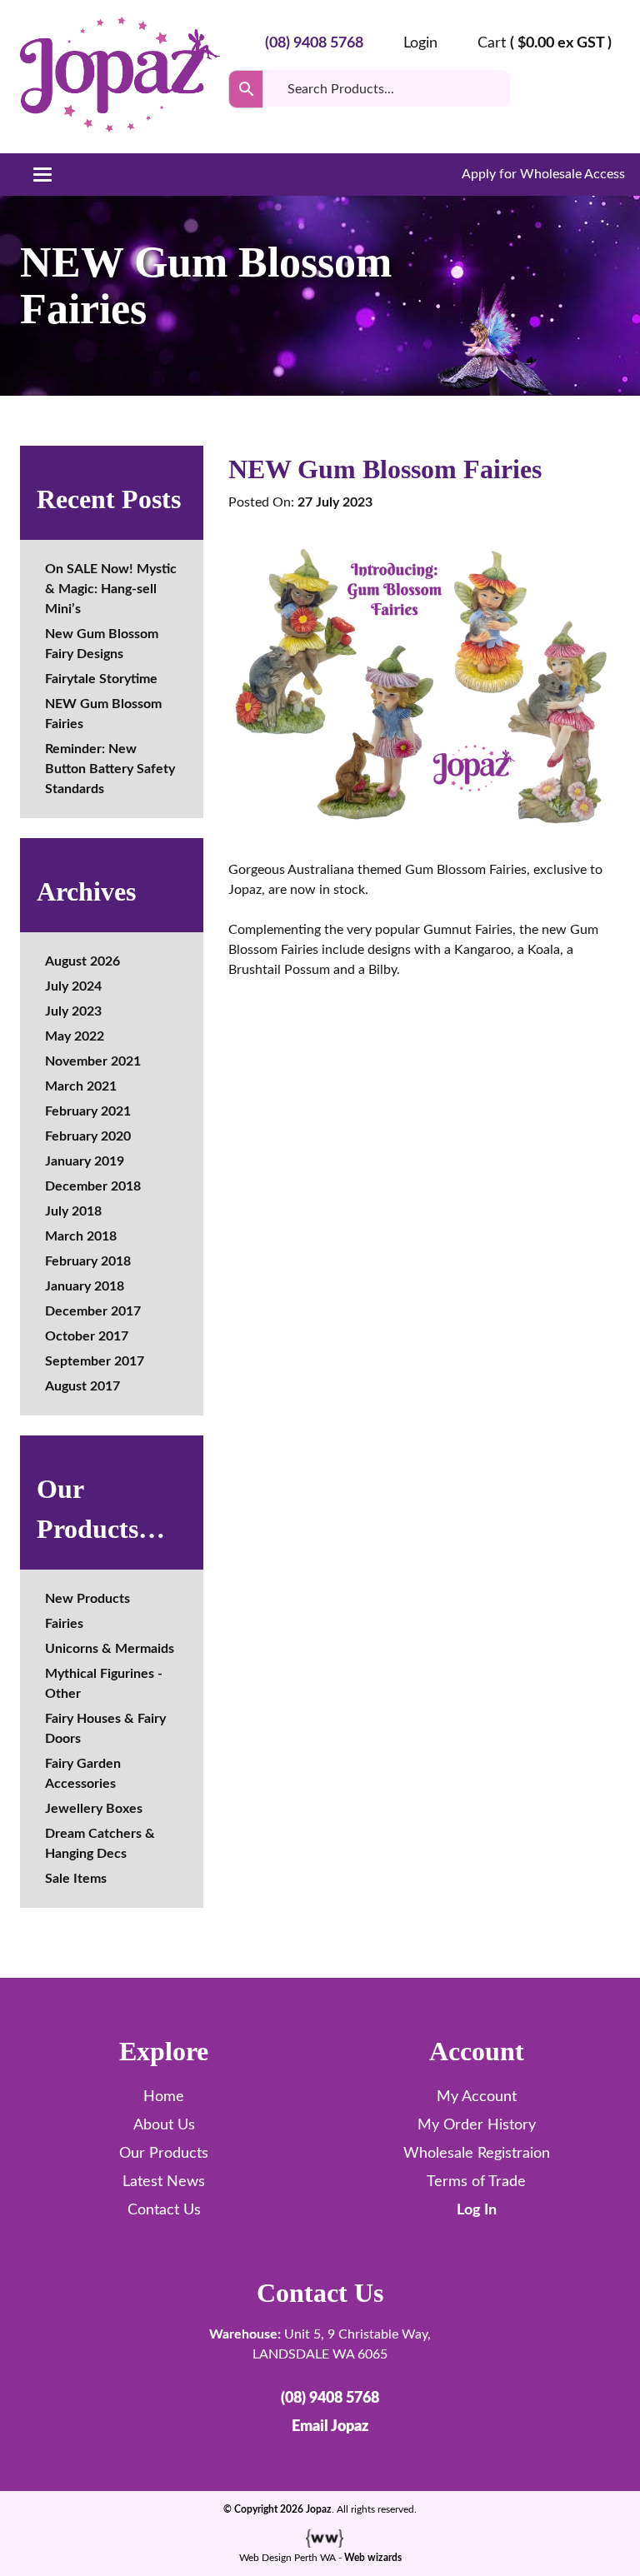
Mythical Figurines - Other (104, 1684)
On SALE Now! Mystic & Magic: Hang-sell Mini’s (111, 589)
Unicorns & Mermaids (110, 1649)
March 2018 (81, 1236)
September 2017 (95, 1361)
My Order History (477, 2125)
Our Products (164, 2154)
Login (420, 43)
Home (164, 2097)
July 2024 (73, 986)
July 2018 (73, 1211)
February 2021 (88, 1111)
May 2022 (75, 1036)
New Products (87, 1599)
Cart (545, 43)
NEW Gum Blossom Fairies (103, 714)
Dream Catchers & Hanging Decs (100, 1844)
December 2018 (93, 1186)
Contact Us (164, 2210)
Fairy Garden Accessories (83, 1774)
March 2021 (81, 1086)
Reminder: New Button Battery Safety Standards (110, 769)
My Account (477, 2097)
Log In (477, 2210)
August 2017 (82, 1386)
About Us (164, 2125)
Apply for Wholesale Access (542, 174)
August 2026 (82, 961)
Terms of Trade (476, 2182)
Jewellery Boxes (94, 1809)
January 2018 (85, 1286)
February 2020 (88, 1136)
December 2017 (93, 1311)
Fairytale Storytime (101, 679)
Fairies (64, 1624)
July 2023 (73, 1011)
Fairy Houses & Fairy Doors (105, 1729)
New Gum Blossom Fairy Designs (102, 644)
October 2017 (87, 1336)
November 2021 (93, 1061)
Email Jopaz (330, 2427)
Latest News (164, 2182)
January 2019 (85, 1161)
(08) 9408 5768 (314, 43)
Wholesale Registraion (477, 2154)
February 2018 (88, 1261)
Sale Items (76, 1879)
